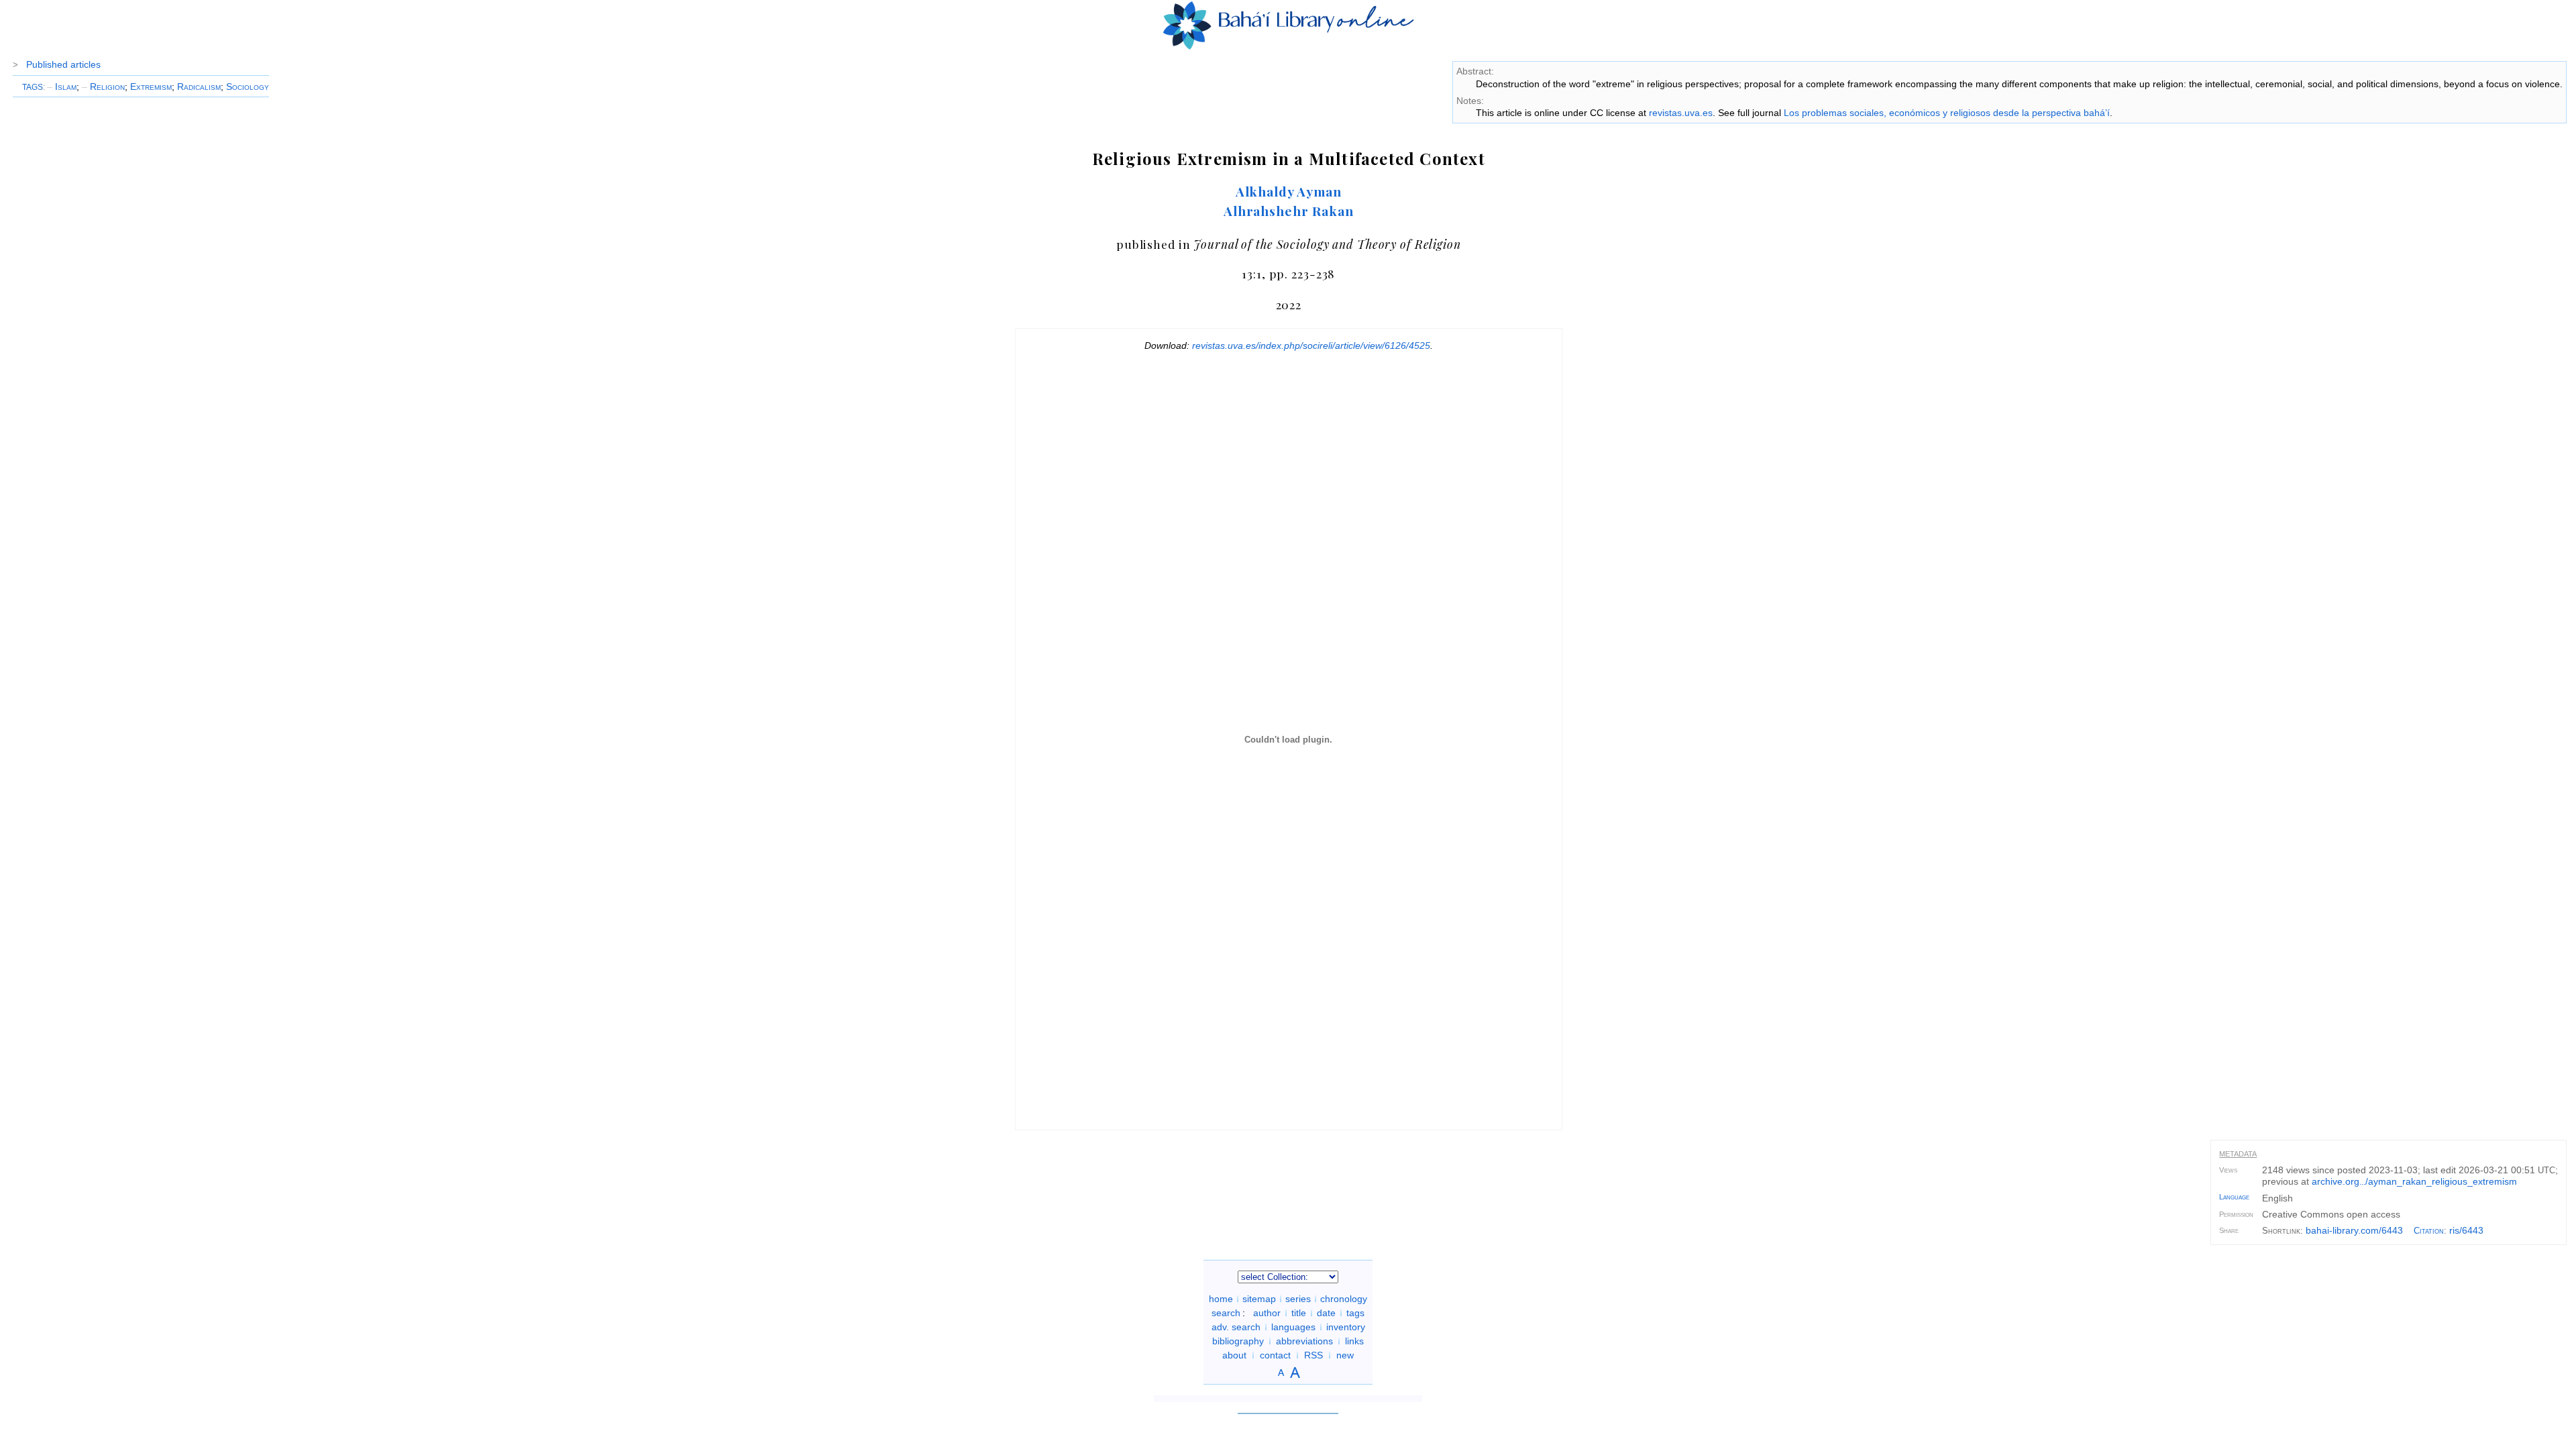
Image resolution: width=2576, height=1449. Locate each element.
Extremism (151, 87)
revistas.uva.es (1681, 113)
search (1226, 1313)
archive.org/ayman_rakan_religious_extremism (2414, 1181)
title (1299, 1313)
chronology (1344, 1299)
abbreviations (1304, 1341)
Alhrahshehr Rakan (1289, 211)
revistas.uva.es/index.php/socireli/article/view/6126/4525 (1311, 345)
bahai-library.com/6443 (2354, 1230)
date (1326, 1313)
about (1234, 1355)
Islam (62, 87)
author (1267, 1313)
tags (1355, 1313)
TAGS (33, 87)
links (1354, 1341)
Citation (2429, 1231)
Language (2234, 1197)
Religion (103, 87)
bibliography (1238, 1341)
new (1345, 1355)
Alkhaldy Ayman (1289, 191)
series (1298, 1299)
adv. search (1236, 1327)
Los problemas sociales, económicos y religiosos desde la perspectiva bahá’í (1947, 113)
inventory (1346, 1327)
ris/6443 (2466, 1230)
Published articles (63, 64)
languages (1293, 1327)
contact (1275, 1355)
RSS (1313, 1355)
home (1221, 1299)
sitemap (1259, 1299)
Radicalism (199, 87)
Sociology (248, 87)
